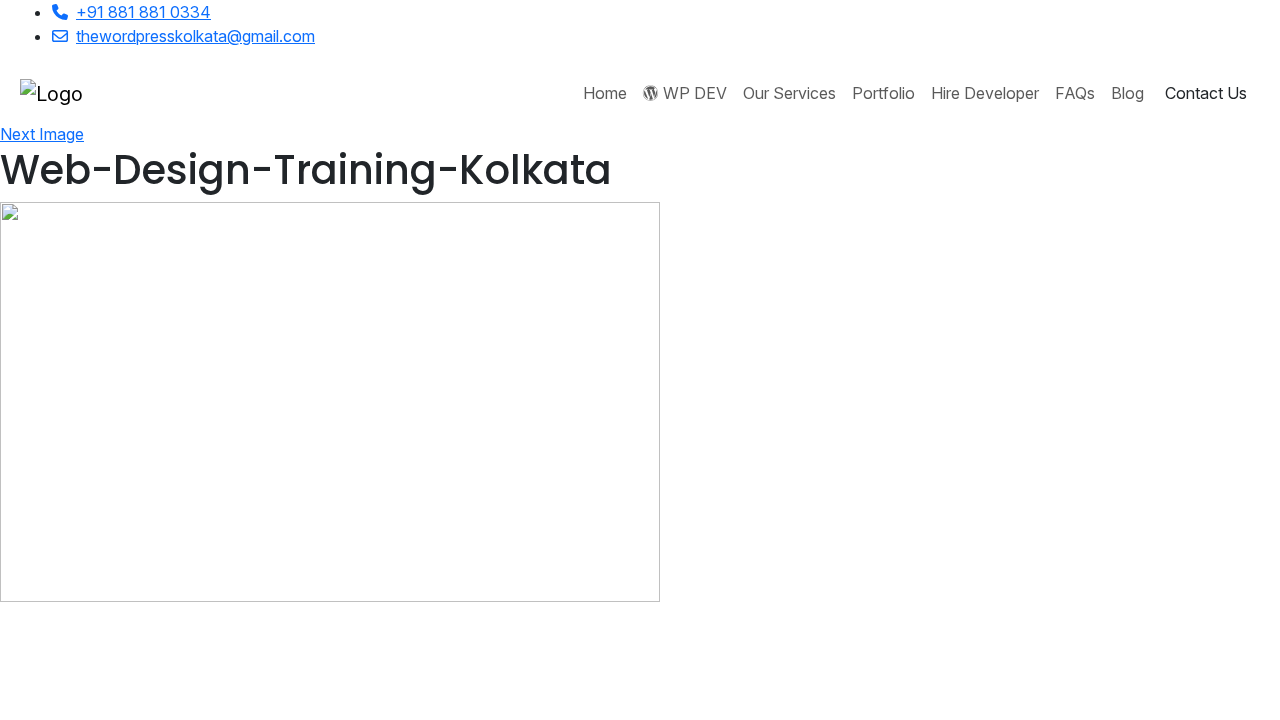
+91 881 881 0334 (143, 12)
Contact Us (1206, 93)
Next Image (42, 134)
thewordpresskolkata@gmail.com (195, 36)
